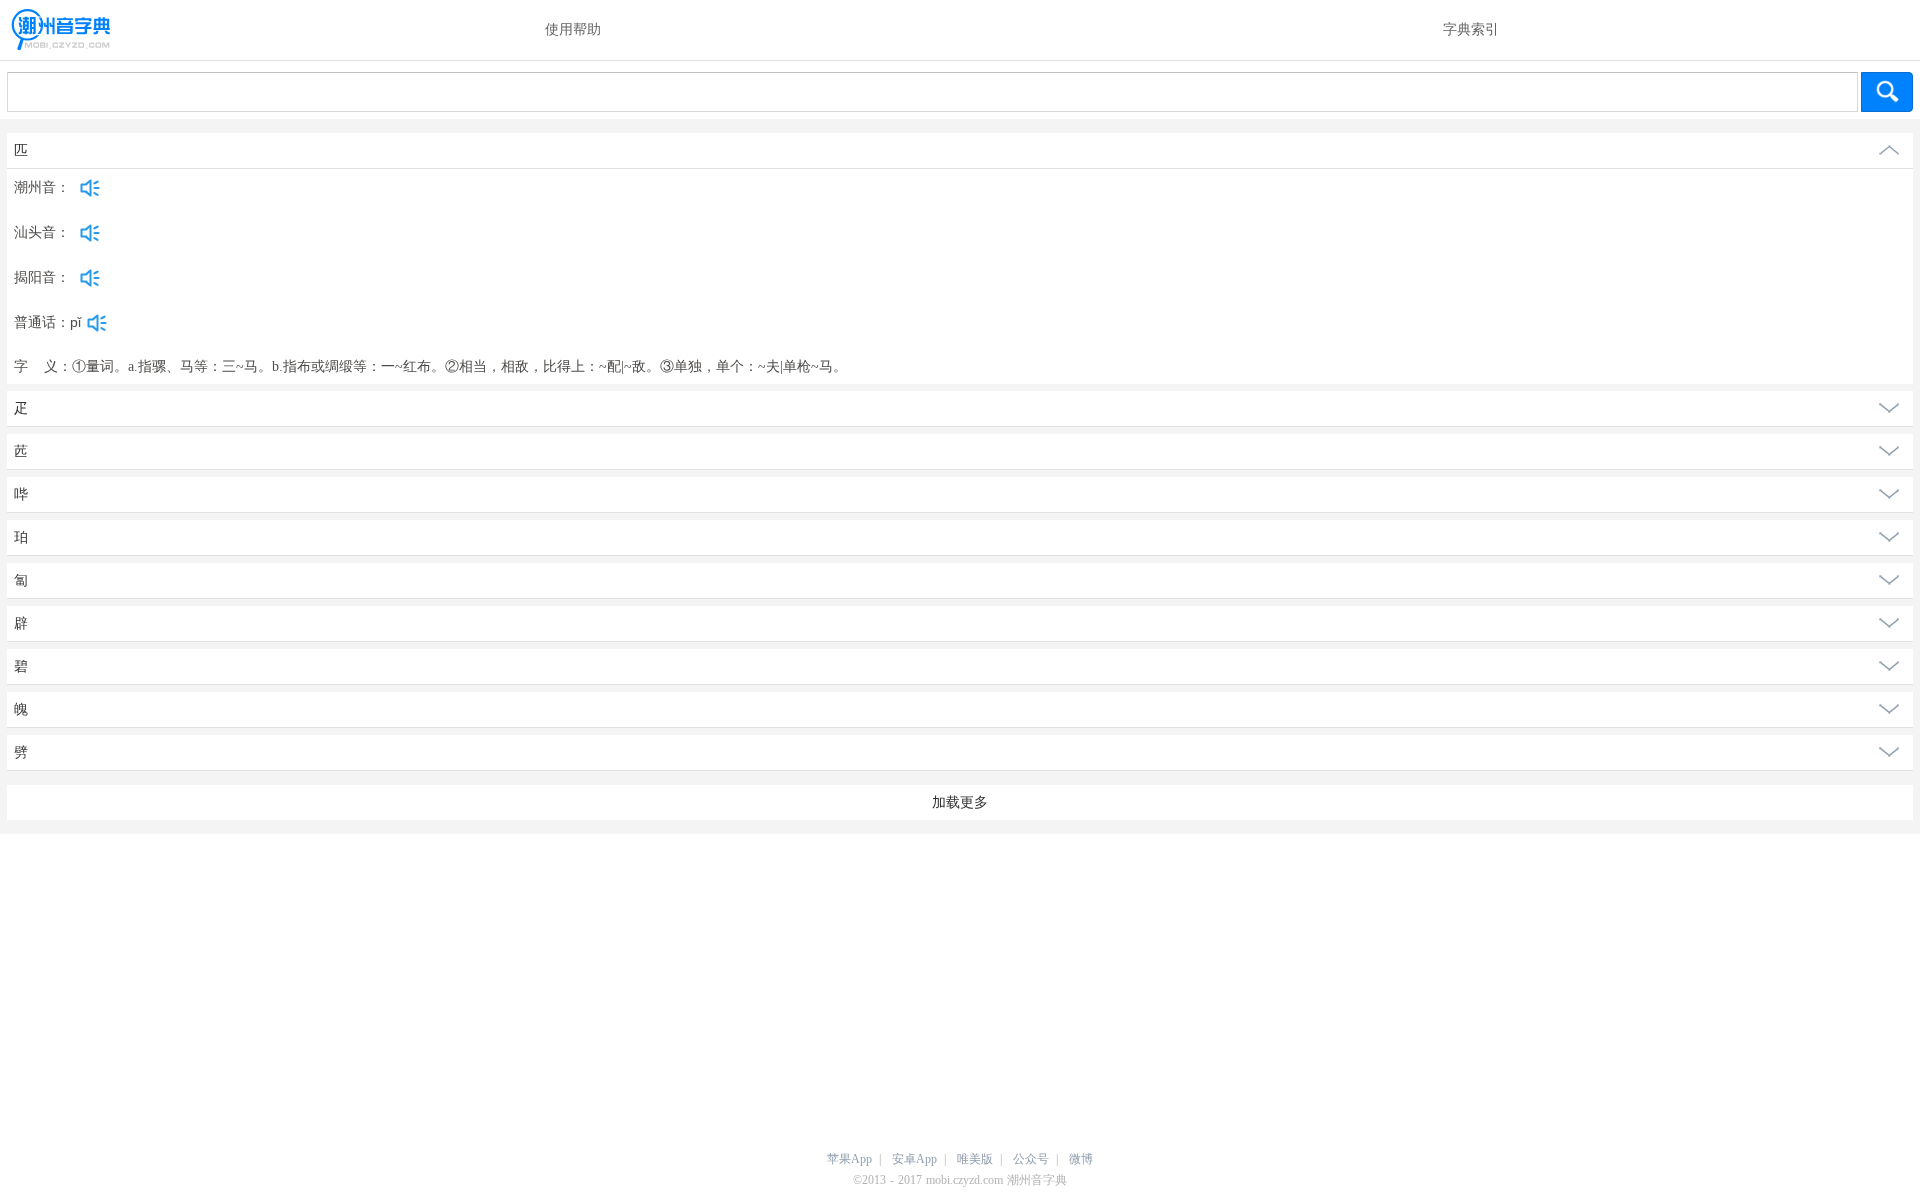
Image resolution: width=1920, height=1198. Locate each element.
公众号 (1031, 1159)
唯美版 (975, 1159)
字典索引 (1471, 29)
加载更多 (960, 802)
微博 (1081, 1159)
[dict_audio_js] (90, 188)
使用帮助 (573, 29)
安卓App (914, 1159)
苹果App (849, 1159)
